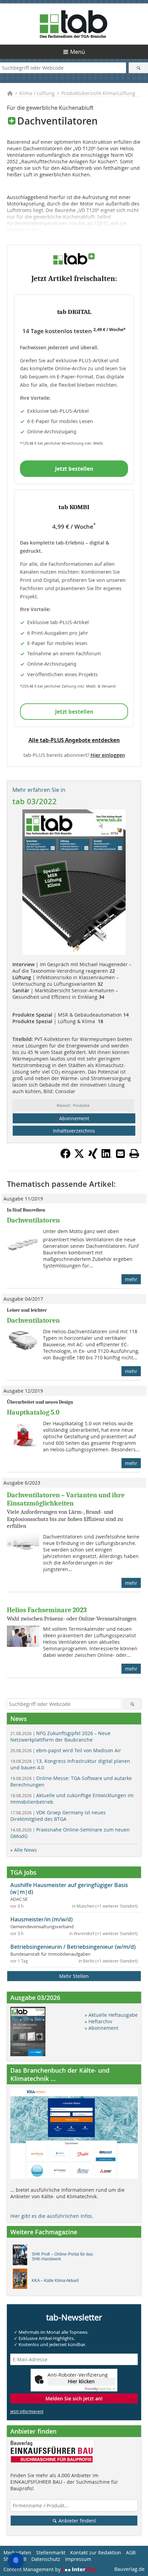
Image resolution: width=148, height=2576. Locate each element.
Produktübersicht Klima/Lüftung (98, 93)
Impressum (78, 2559)
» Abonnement (102, 2028)
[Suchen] (138, 68)
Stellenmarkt (51, 2552)
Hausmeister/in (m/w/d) (41, 1919)
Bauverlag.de (129, 2569)
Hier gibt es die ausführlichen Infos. (52, 2216)
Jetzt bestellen (74, 469)
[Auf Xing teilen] (93, 1157)
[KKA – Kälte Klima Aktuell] (22, 2281)
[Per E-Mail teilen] (120, 1154)
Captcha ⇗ (100, 2389)
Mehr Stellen (74, 1976)
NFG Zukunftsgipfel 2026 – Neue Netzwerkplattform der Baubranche (60, 1736)
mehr (131, 1279)
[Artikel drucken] (134, 1154)
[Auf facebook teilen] (65, 1157)
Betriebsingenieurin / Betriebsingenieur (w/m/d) (73, 1947)
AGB (131, 2552)
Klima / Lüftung (37, 93)
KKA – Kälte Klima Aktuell (55, 2281)
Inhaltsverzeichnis (74, 1131)
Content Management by (33, 2569)
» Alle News (24, 1850)
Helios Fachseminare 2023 (47, 1610)
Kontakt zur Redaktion (96, 2552)
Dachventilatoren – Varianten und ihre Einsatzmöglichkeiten (66, 1499)
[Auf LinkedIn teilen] (107, 1157)
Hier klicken (81, 2381)
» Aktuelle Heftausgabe (111, 2015)
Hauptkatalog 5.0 (33, 1412)
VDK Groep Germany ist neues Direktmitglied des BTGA (58, 1816)
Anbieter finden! (77, 2521)
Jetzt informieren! (27, 2411)
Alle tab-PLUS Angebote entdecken (74, 740)
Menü (78, 52)
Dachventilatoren (33, 1220)
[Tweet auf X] (79, 1157)
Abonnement (74, 1118)
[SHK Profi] (22, 2257)
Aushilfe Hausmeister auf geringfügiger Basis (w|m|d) (69, 1888)
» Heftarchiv (98, 2021)
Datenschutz (46, 2559)
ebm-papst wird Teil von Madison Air (66, 1750)
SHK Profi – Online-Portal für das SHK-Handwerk (62, 2257)
